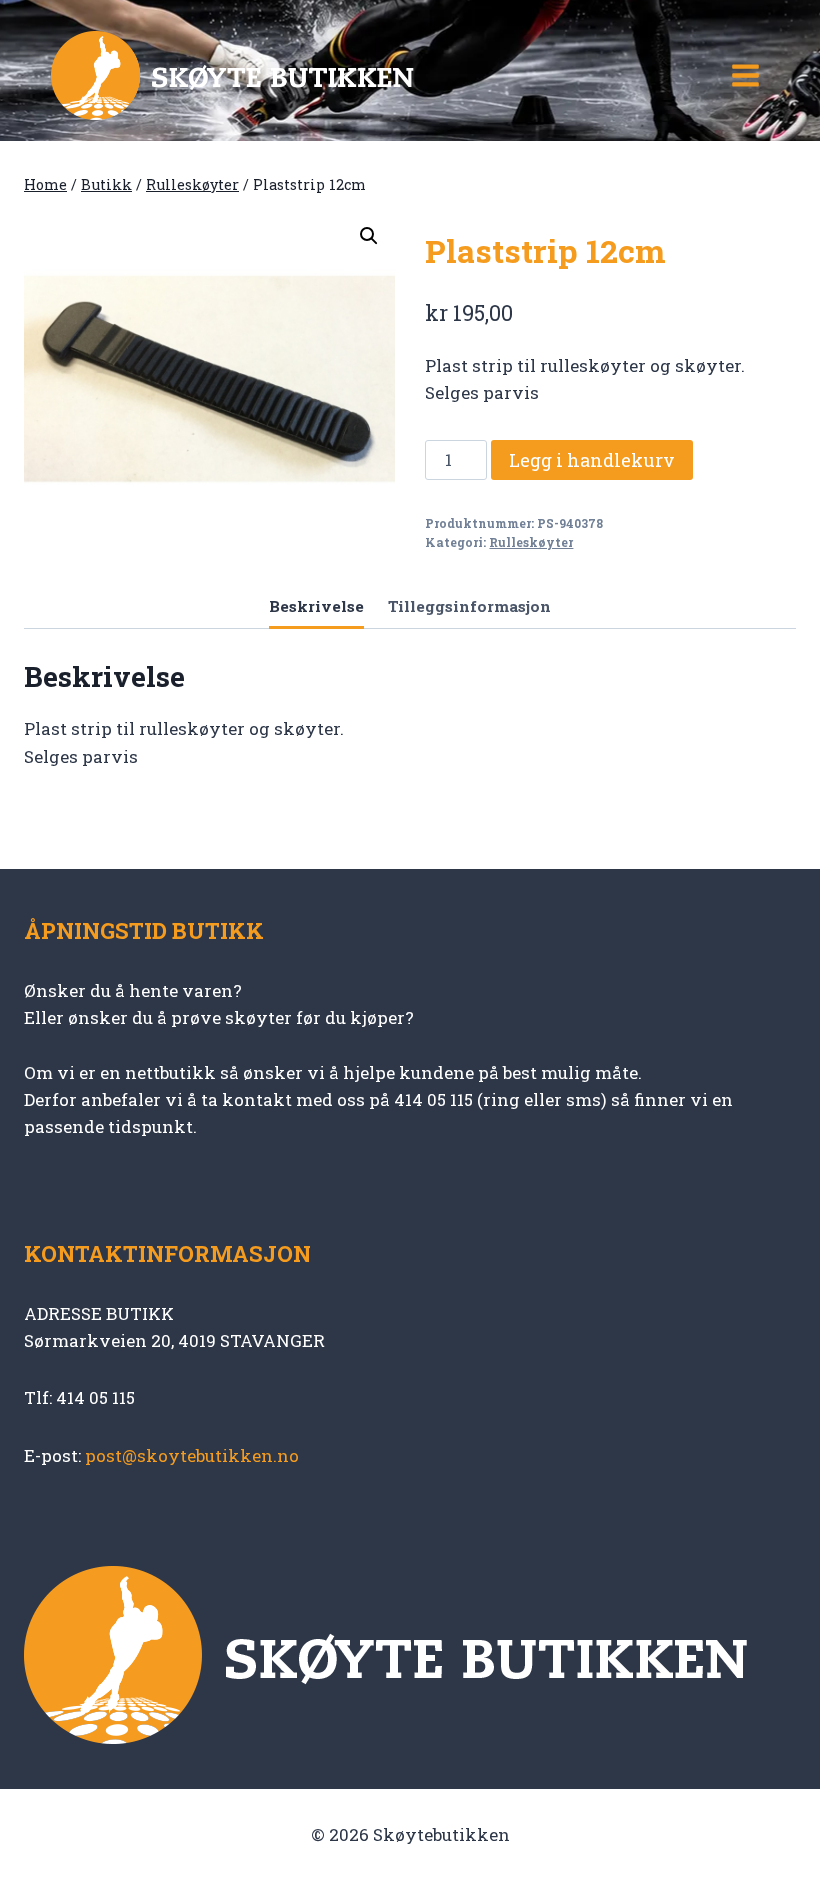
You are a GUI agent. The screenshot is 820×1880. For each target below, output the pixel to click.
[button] (369, 236)
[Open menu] (745, 75)
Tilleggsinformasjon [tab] (469, 606)
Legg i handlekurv (592, 460)
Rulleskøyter (531, 542)
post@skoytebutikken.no (192, 1455)
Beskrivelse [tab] (316, 606)
